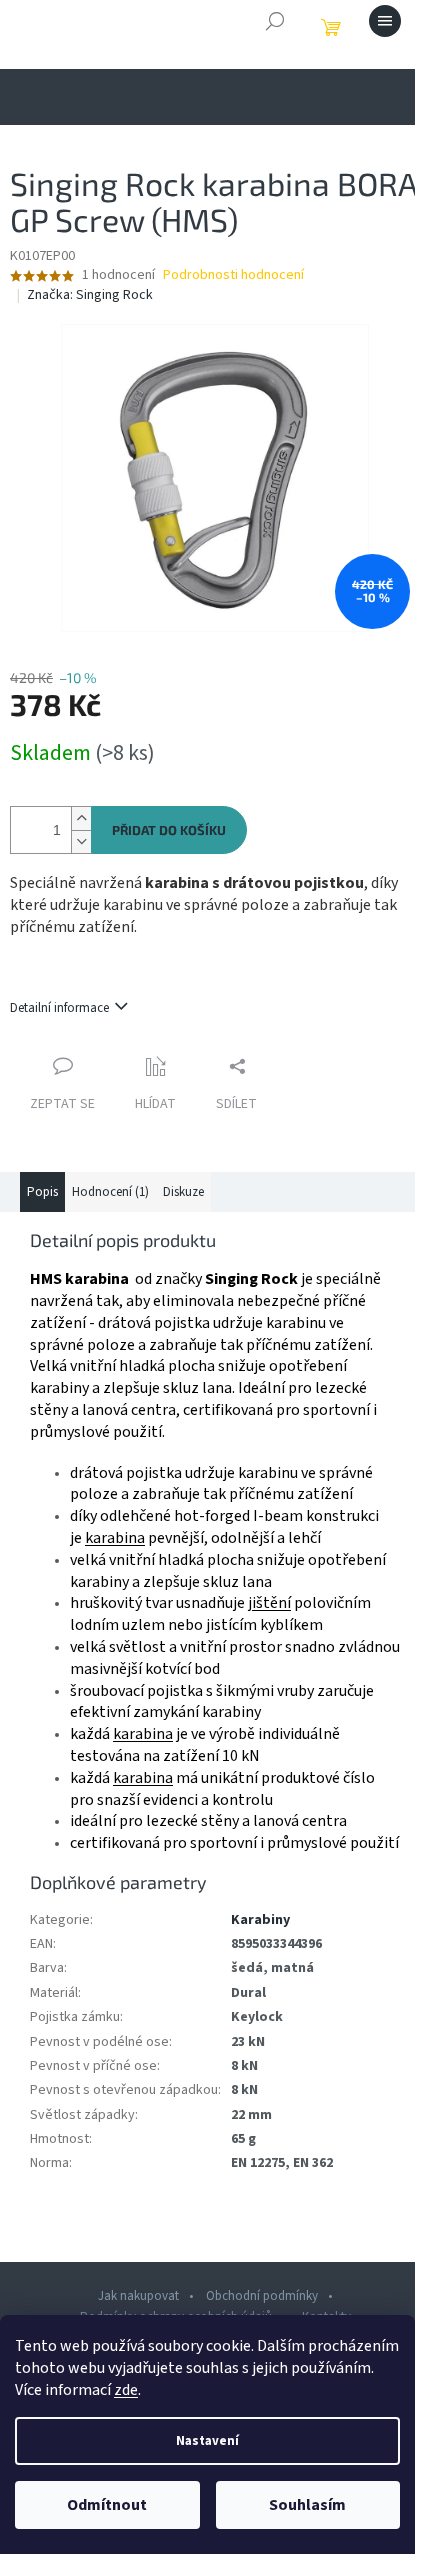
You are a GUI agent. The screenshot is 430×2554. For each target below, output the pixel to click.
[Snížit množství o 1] (81, 841)
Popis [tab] (42, 1192)
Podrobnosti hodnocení (233, 275)
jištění (269, 1603)
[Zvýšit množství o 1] (81, 818)
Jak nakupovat (138, 2296)
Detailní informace (59, 1008)
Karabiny (260, 1920)
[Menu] (385, 21)
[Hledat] (275, 21)
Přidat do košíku (169, 830)
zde (126, 2390)
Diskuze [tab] (183, 1192)
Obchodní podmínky (262, 2296)
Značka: (90, 295)
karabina (115, 1538)
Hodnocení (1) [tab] (110, 1192)
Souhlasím (307, 2505)
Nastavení (207, 2441)
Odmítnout (107, 2505)
